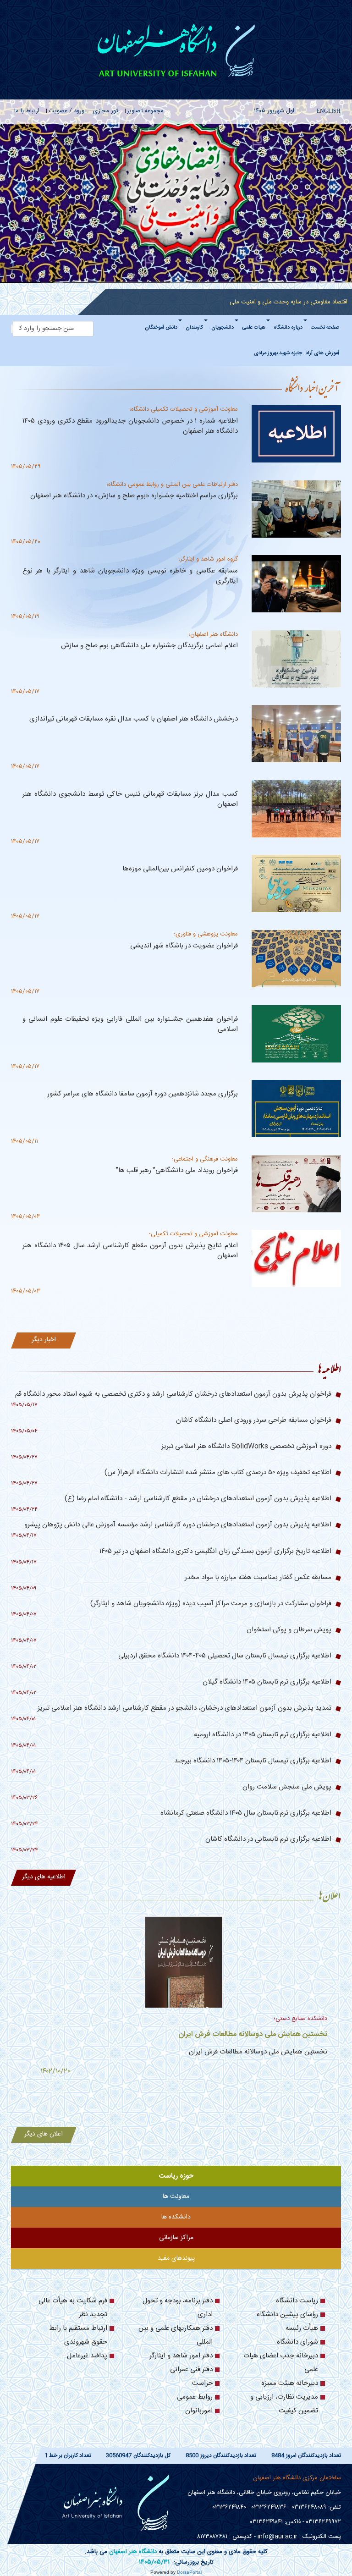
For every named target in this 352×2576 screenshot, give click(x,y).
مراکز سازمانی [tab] (176, 2238)
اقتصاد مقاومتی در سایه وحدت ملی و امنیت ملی (289, 302)
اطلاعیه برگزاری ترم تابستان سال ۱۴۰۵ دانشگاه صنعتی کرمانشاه (246, 1813)
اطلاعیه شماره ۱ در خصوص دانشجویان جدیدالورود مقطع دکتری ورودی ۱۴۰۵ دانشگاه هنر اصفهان (130, 426)
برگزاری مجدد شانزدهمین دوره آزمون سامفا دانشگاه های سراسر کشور (143, 1094)
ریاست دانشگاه (297, 2301)
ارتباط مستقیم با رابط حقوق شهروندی (78, 2335)
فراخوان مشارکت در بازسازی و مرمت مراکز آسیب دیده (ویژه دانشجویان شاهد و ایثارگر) (211, 1604)
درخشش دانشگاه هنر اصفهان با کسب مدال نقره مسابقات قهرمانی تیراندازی (134, 719)
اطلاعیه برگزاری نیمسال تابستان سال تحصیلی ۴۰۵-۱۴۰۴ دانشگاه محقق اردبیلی (225, 1656)
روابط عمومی (195, 2397)
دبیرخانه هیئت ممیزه (290, 2383)
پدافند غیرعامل (87, 2356)
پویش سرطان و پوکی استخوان (289, 1630)
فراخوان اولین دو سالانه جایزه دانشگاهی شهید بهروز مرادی (242, 2026)
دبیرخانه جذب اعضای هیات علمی (281, 2363)
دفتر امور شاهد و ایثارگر (181, 2356)
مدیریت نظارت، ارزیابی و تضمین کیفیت (284, 2404)
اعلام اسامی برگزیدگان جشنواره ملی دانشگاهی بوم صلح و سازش (149, 646)
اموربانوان (199, 2411)
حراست (202, 2383)
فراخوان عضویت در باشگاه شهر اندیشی (184, 946)
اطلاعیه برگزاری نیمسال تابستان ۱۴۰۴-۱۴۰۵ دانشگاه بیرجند (253, 1761)
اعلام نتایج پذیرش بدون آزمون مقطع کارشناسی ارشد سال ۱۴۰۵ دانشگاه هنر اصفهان (130, 1251)
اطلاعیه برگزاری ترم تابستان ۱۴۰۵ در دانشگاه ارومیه (263, 1735)
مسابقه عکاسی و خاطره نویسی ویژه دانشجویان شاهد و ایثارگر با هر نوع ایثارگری (130, 576)
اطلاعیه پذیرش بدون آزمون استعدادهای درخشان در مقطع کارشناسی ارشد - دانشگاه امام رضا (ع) (198, 1499)
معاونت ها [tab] (176, 2196)
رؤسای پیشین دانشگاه (287, 2315)
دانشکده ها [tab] (176, 2217)
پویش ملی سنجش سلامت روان (287, 1787)
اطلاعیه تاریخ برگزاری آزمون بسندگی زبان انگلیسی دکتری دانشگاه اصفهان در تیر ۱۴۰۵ (215, 1551)
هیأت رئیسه (302, 2328)
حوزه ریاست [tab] (176, 2176)
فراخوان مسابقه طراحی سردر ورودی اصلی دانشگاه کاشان (254, 1420)
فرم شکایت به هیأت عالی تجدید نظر (73, 2308)
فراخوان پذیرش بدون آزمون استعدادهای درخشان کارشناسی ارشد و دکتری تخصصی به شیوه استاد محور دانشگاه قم (173, 1394)
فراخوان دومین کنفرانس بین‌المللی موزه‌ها (180, 869)
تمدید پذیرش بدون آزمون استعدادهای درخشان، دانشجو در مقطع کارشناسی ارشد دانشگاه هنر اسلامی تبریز (184, 1708)
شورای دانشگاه (297, 2342)
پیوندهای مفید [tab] (176, 2258)
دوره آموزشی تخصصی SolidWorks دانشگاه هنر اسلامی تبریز (246, 1446)
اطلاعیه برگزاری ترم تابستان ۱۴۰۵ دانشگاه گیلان (267, 1682)
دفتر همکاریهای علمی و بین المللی (176, 2335)
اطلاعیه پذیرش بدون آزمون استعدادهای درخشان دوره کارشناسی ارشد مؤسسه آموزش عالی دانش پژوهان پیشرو (178, 1525)
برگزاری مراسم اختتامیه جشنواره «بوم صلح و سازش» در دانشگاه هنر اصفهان (134, 496)
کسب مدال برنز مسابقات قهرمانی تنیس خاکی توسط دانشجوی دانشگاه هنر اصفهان (130, 799)
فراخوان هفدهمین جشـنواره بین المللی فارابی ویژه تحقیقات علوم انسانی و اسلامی (130, 1024)
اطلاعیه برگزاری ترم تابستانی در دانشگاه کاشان (268, 1839)
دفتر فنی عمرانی (191, 2370)
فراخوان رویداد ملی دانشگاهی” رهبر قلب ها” (177, 1170)
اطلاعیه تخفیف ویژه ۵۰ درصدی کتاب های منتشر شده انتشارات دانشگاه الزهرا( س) (218, 1472)
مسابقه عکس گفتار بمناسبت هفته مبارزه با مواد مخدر (258, 1577)
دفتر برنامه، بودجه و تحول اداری (178, 2308)
